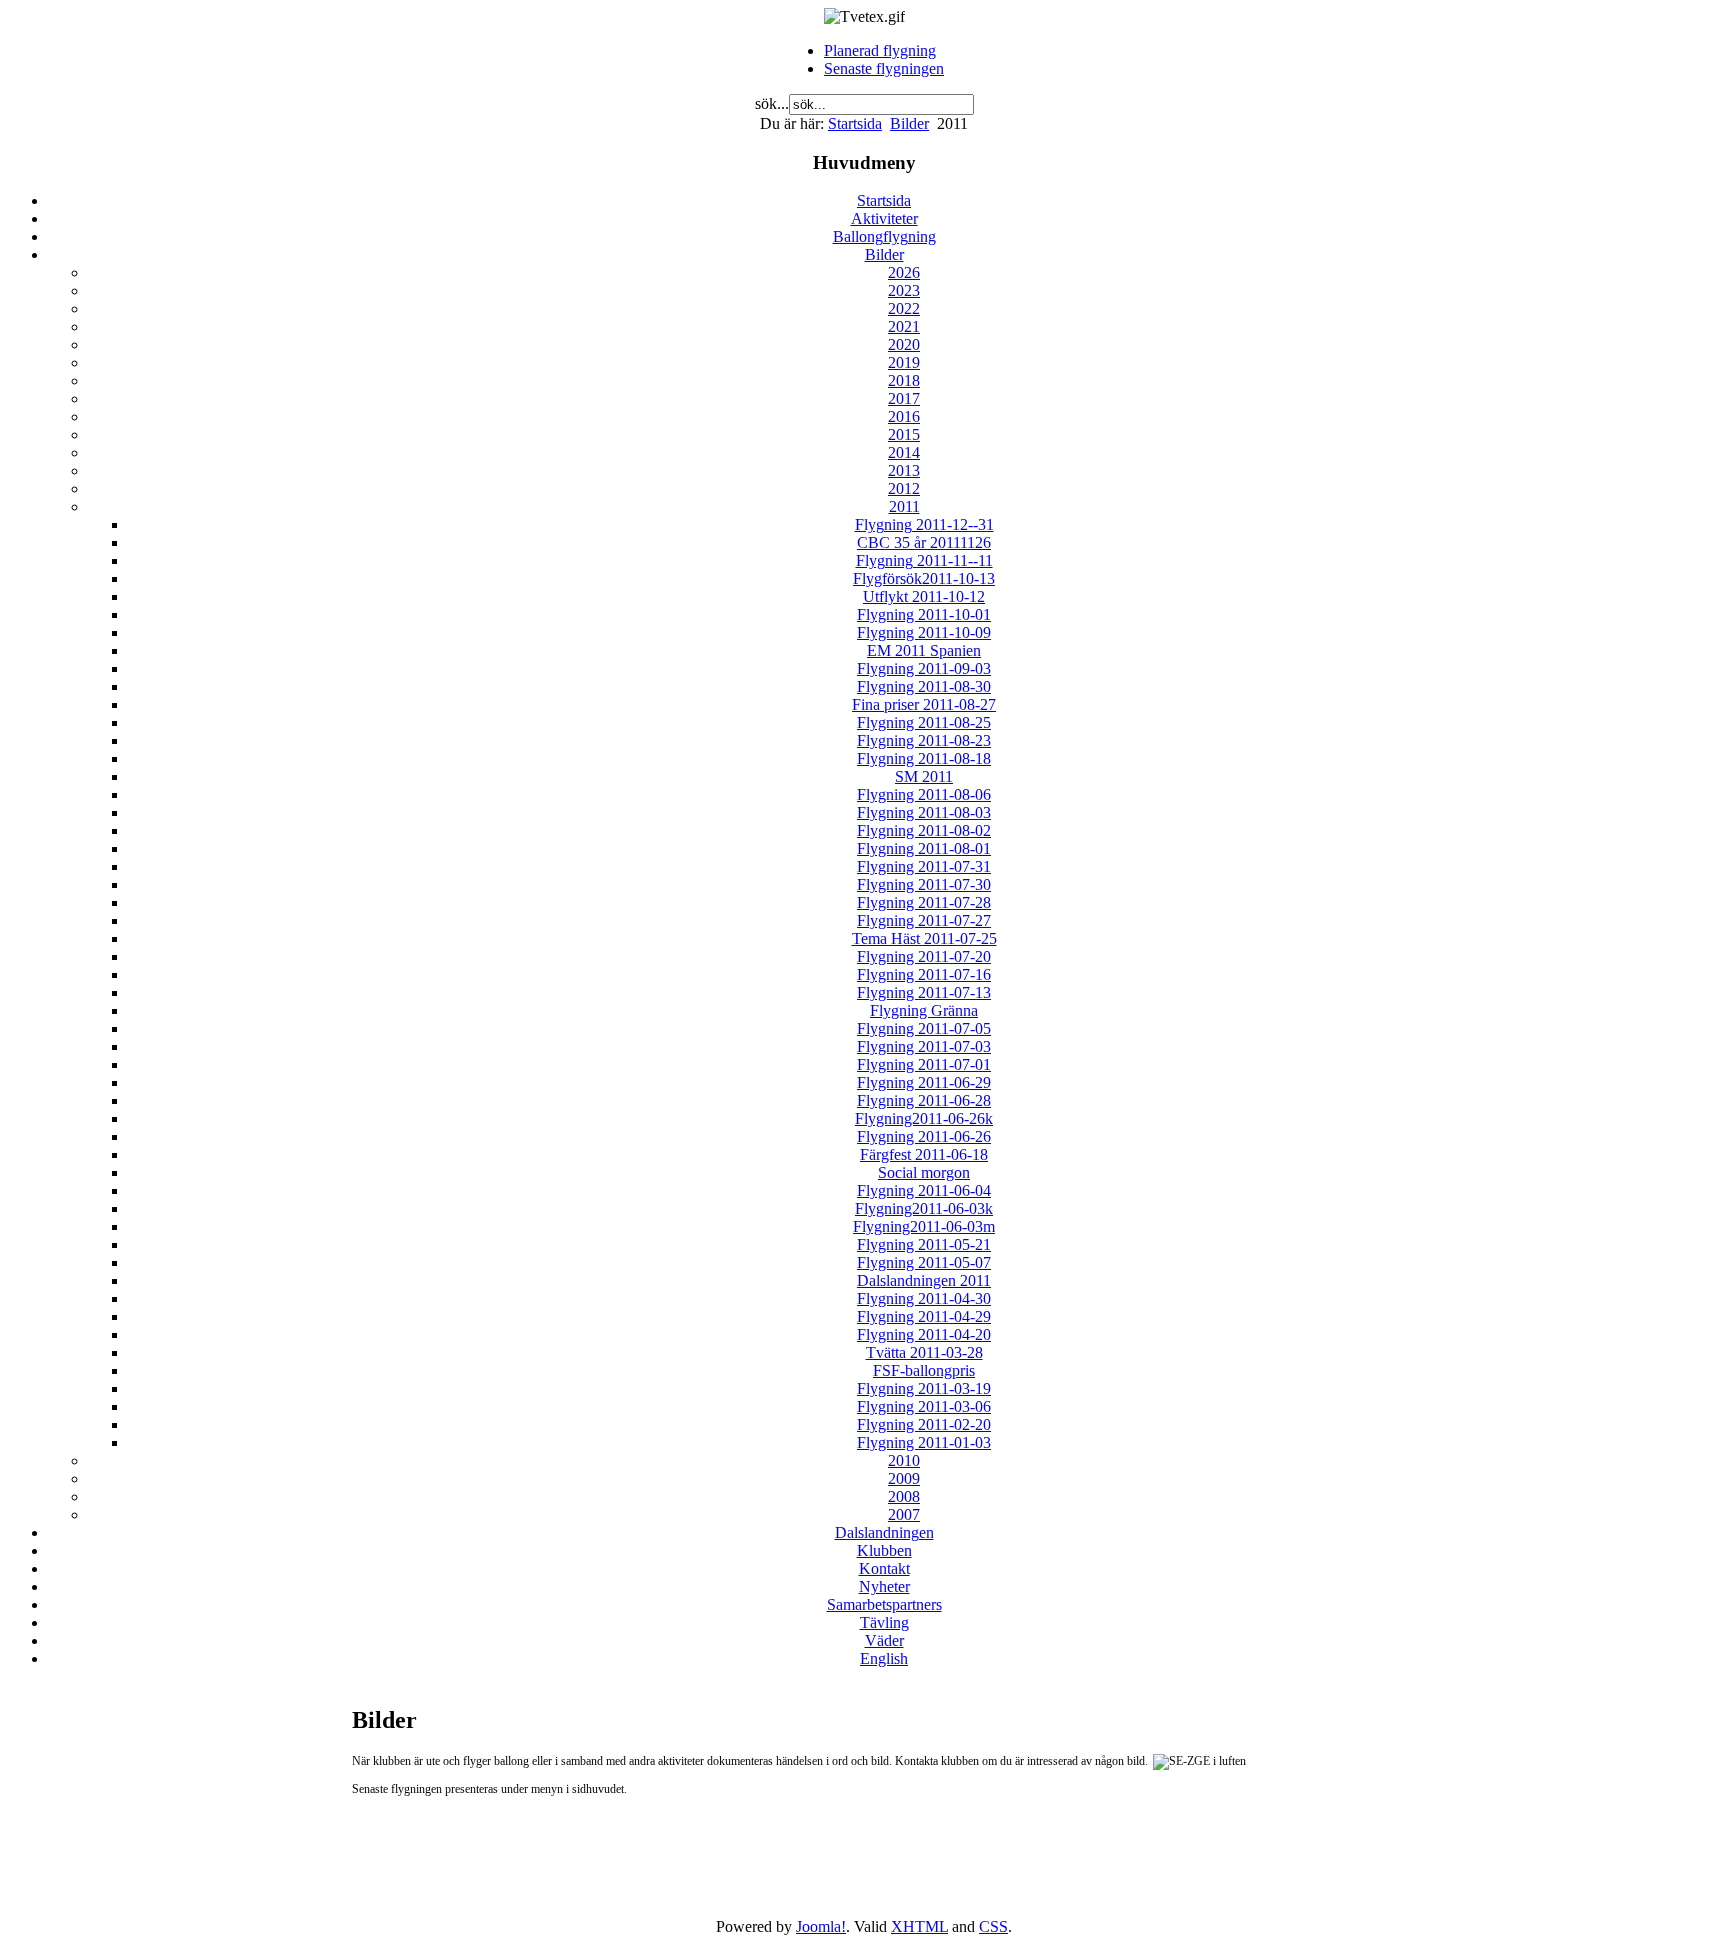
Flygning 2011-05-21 (924, 1244)
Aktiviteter (884, 218)
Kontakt (884, 1568)
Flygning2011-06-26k (924, 1118)
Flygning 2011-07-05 (924, 1028)
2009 (904, 1478)
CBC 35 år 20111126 (924, 542)
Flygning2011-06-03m (924, 1226)
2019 (904, 362)
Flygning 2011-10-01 (924, 614)
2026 (904, 272)
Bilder (909, 123)
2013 (904, 470)
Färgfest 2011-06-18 (924, 1154)
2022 (904, 308)
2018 (904, 380)
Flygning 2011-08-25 (924, 722)
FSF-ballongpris (924, 1370)
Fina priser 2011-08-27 (924, 704)
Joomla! (821, 1926)
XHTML (919, 1926)
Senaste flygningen (884, 68)
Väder (884, 1640)
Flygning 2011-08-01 (924, 848)
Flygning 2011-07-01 (924, 1064)
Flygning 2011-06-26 (924, 1136)
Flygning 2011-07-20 (924, 956)
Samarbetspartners (884, 1604)
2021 (904, 326)
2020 (904, 344)
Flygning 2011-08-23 (924, 740)
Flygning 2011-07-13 (924, 992)
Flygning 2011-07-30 (924, 884)
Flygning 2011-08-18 (924, 758)
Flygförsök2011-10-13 (924, 578)
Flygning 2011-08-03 (924, 812)
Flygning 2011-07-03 (924, 1046)
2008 (904, 1496)
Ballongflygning (884, 236)
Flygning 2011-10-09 (924, 632)
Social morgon (924, 1172)
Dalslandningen (884, 1532)
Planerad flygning (880, 50)
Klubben (884, 1550)
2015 (904, 434)
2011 (904, 506)
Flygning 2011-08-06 (924, 794)
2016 (904, 416)
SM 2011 (924, 776)
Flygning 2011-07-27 (924, 920)
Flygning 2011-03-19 (924, 1388)
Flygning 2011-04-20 (924, 1334)
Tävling (884, 1622)
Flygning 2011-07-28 (924, 902)
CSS (993, 1926)
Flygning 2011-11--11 (924, 560)
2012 (904, 488)
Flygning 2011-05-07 (924, 1262)
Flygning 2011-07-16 (924, 974)
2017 (904, 398)
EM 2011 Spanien (924, 650)
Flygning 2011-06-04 (924, 1190)
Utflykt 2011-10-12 (924, 596)
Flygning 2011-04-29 (924, 1316)
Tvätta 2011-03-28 (924, 1352)
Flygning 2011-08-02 (924, 830)
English (884, 1658)
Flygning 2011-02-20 (924, 1424)
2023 (904, 290)
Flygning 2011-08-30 (924, 686)
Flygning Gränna (924, 1010)
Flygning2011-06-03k (924, 1208)
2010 (904, 1460)
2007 (904, 1514)
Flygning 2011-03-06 (924, 1406)
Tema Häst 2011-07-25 (924, 938)
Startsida (855, 123)
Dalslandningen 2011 (924, 1280)
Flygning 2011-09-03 (924, 668)
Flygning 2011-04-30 (924, 1298)
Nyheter (884, 1586)
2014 (904, 452)
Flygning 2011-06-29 (924, 1082)
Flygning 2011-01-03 (924, 1442)
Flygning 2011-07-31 (924, 866)
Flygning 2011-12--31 (924, 524)
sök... (772, 103)
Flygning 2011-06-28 (924, 1100)
